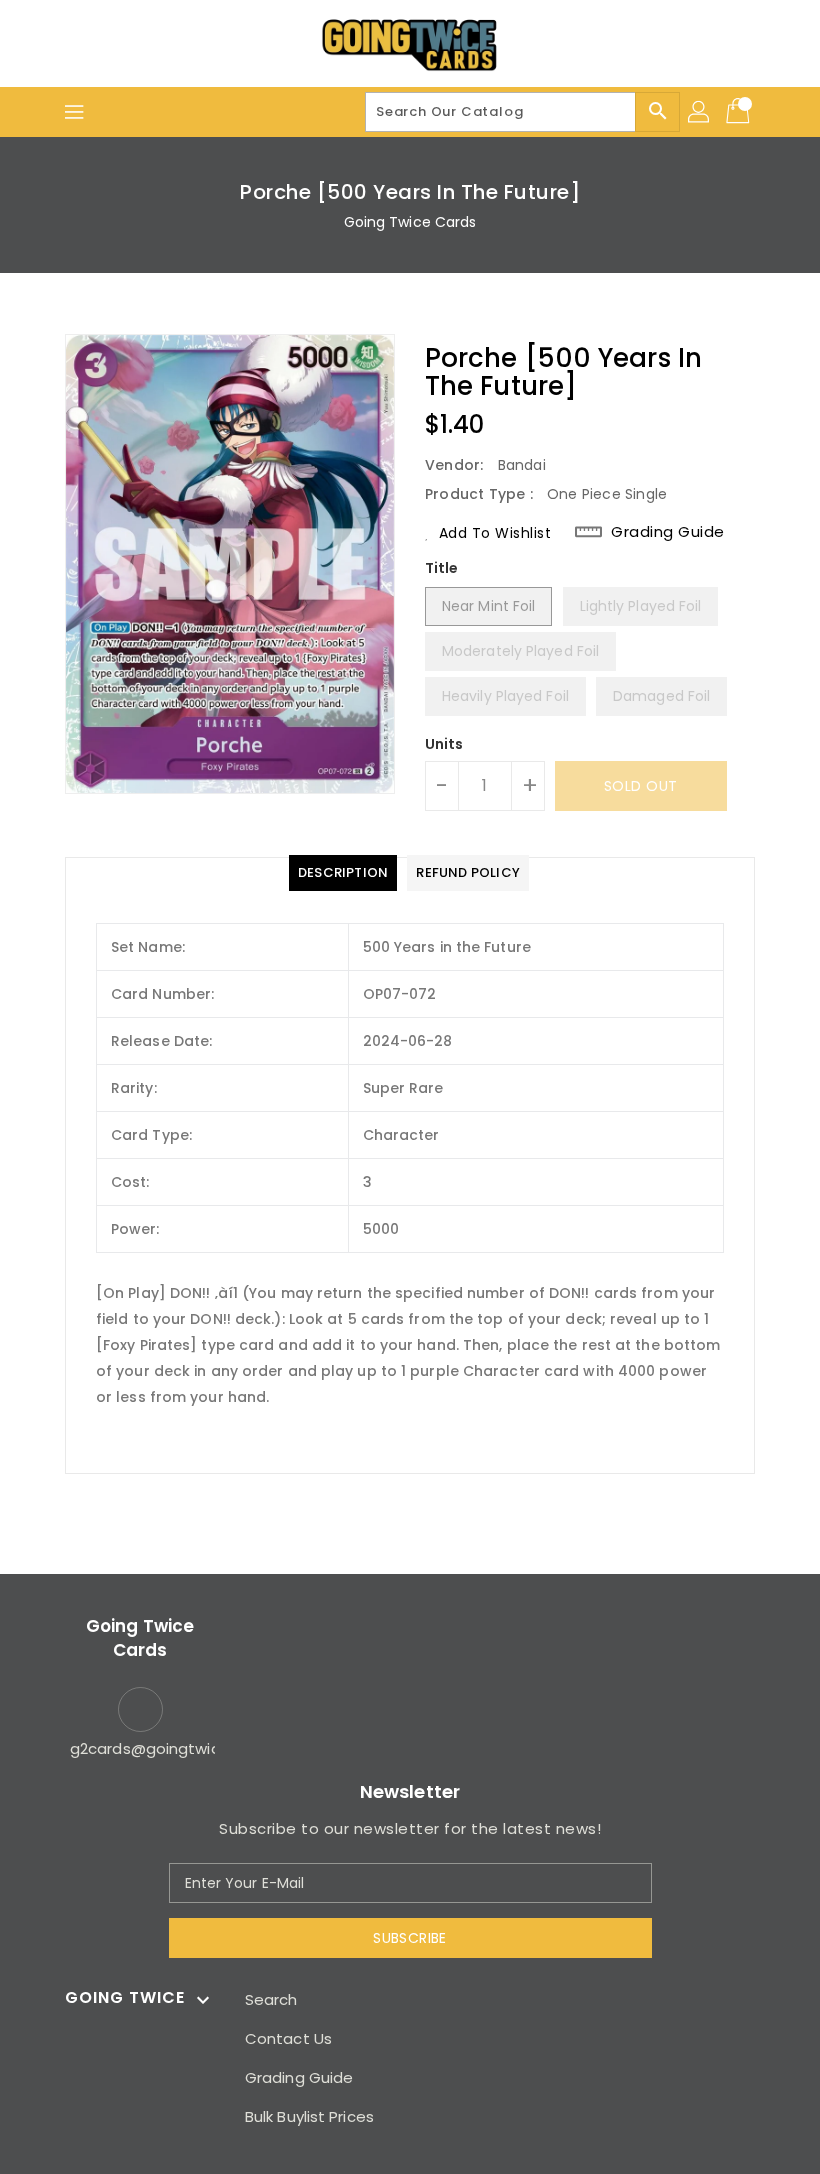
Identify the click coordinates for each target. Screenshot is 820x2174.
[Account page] (700, 112)
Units (444, 744)
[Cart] (740, 112)
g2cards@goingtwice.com (140, 1748)
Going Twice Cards (410, 222)
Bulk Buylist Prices (309, 2116)
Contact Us (288, 2038)
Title (442, 568)
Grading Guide (668, 532)
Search (271, 1999)
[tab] (343, 873)
